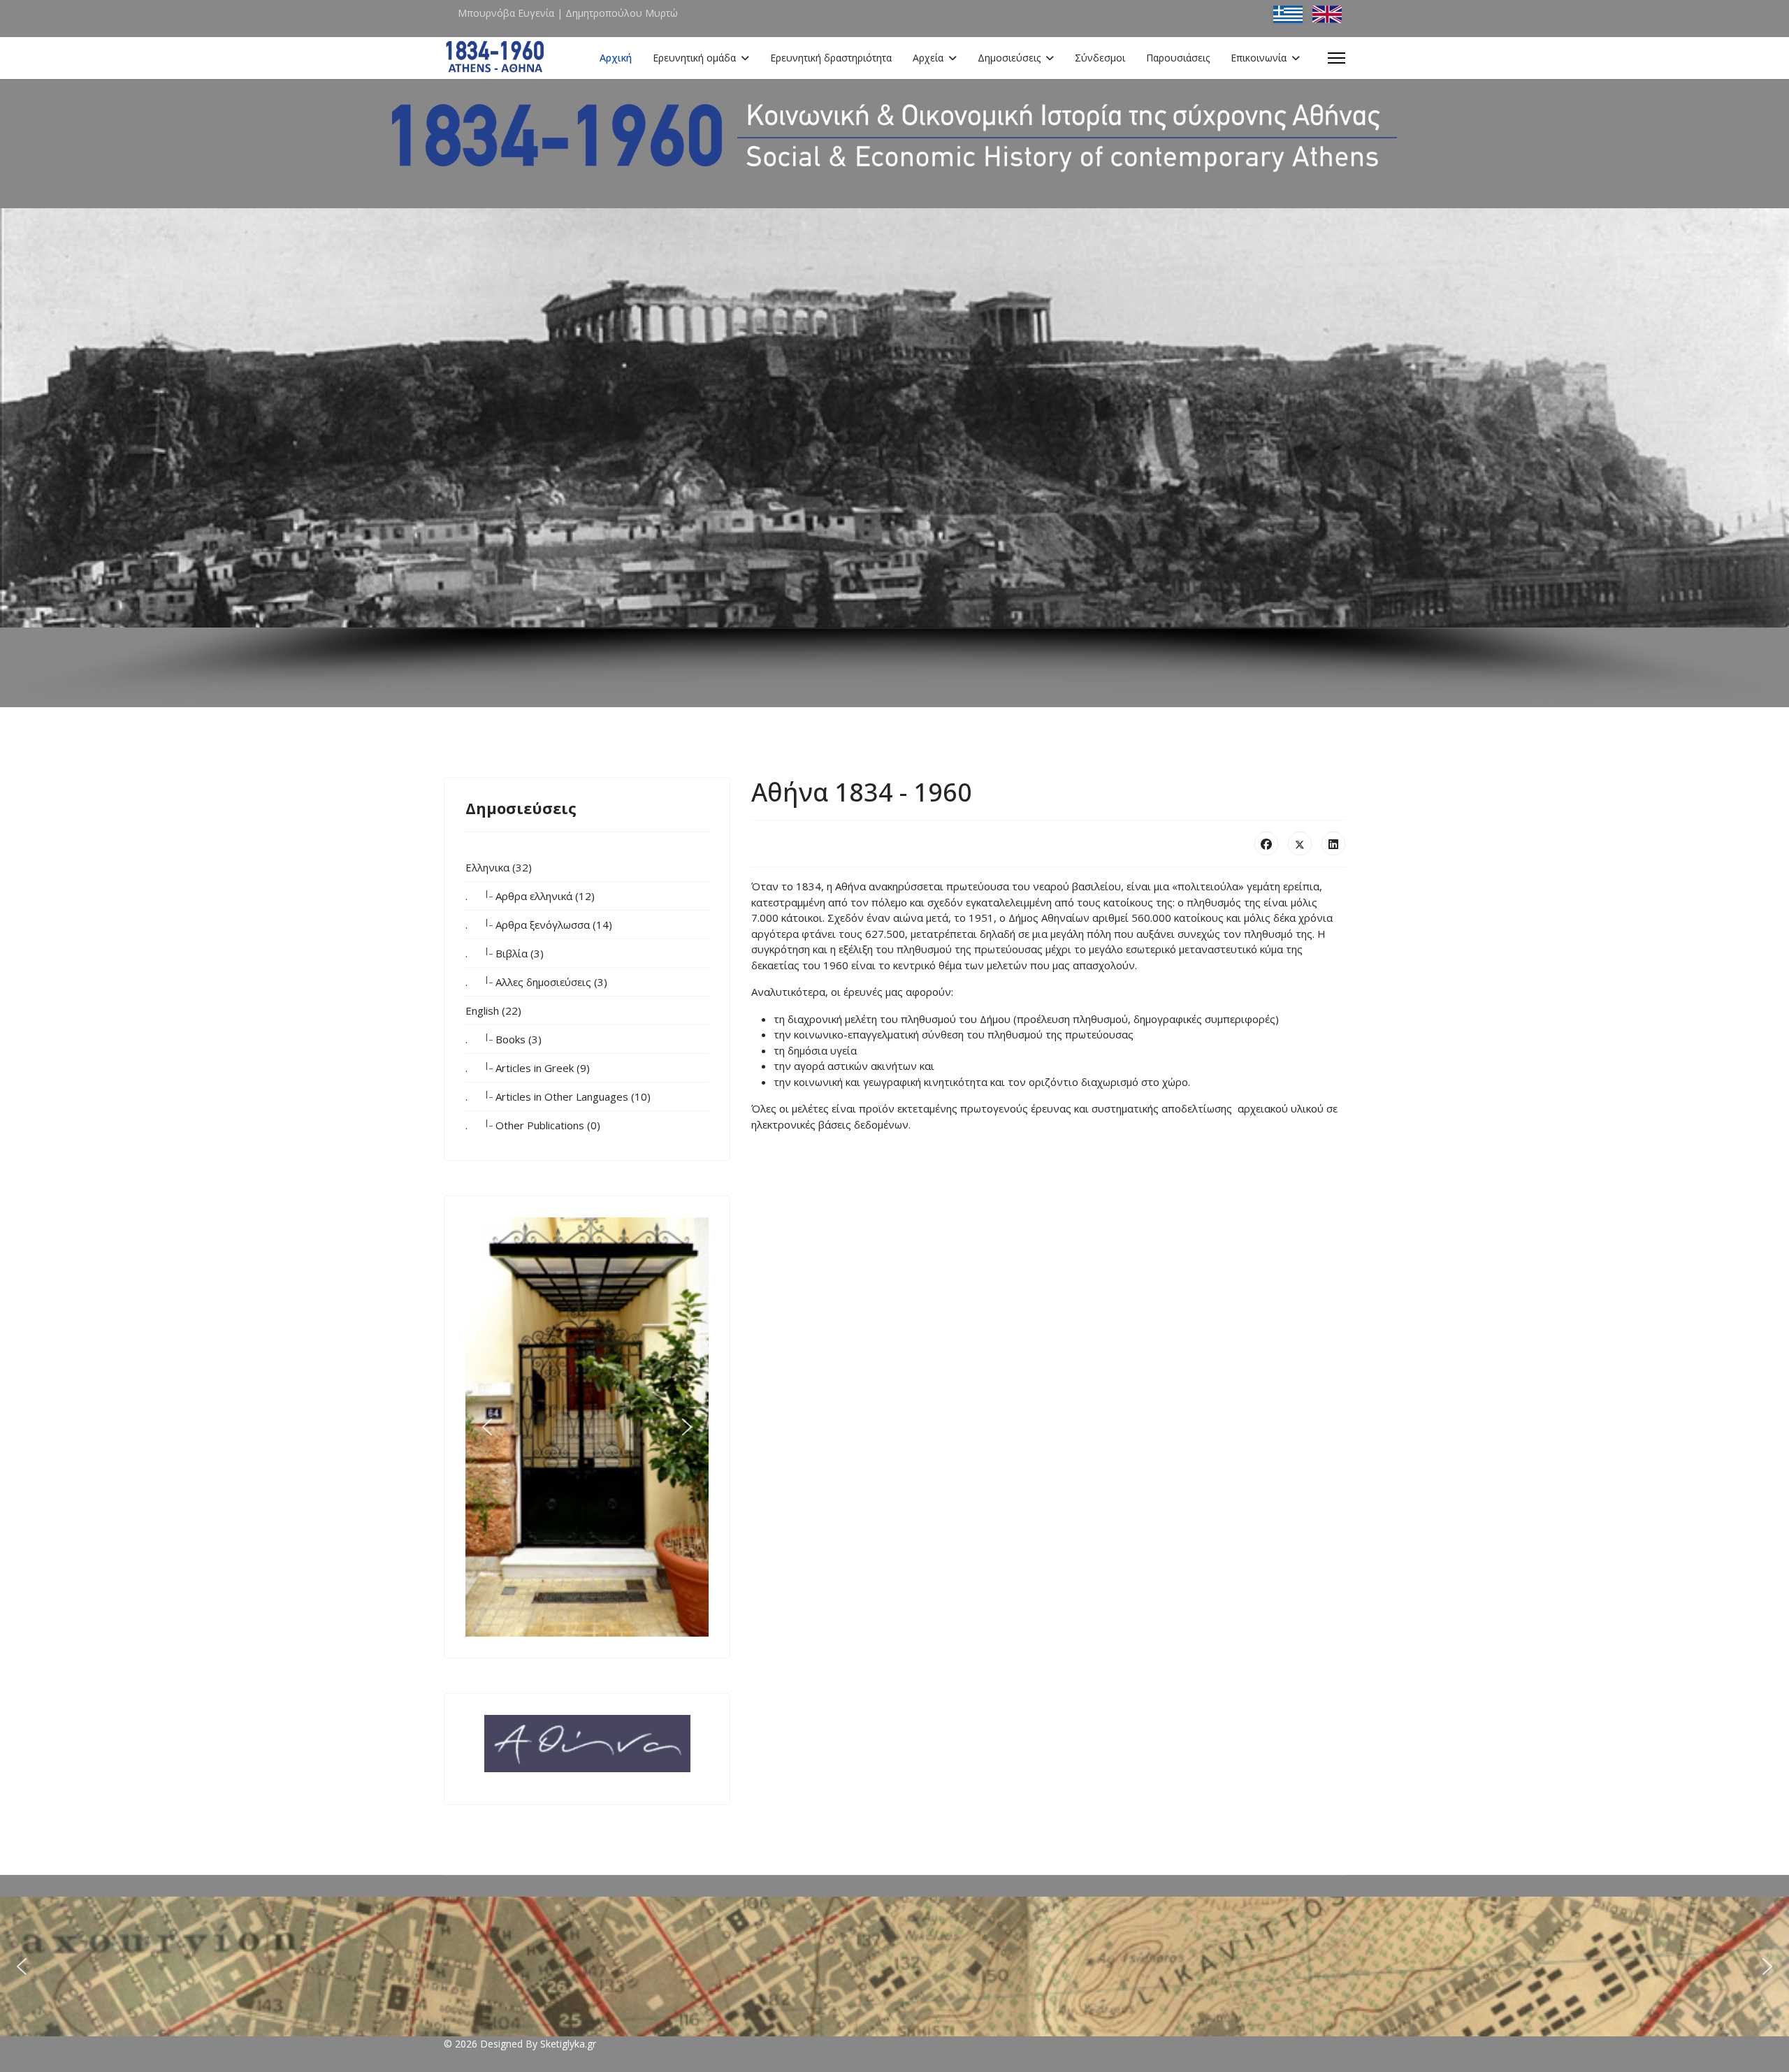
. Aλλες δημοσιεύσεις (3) (536, 981)
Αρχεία (928, 58)
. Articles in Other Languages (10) (558, 1096)
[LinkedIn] (1333, 843)
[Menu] (1337, 58)
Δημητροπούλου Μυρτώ (622, 13)
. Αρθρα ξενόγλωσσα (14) (539, 924)
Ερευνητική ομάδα (694, 58)
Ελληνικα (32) (499, 867)
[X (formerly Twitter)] (1300, 843)
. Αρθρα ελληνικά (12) (530, 895)
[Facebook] (1266, 843)
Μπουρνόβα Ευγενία (506, 13)
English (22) (493, 1010)
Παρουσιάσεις (1178, 58)
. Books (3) (504, 1038)
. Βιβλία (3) (505, 952)
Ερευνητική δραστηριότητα (831, 58)
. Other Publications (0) (533, 1124)
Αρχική (616, 58)
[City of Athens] (587, 1744)
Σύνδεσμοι (1100, 58)
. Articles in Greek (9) (528, 1067)
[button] (487, 1427)
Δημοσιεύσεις (1009, 58)
